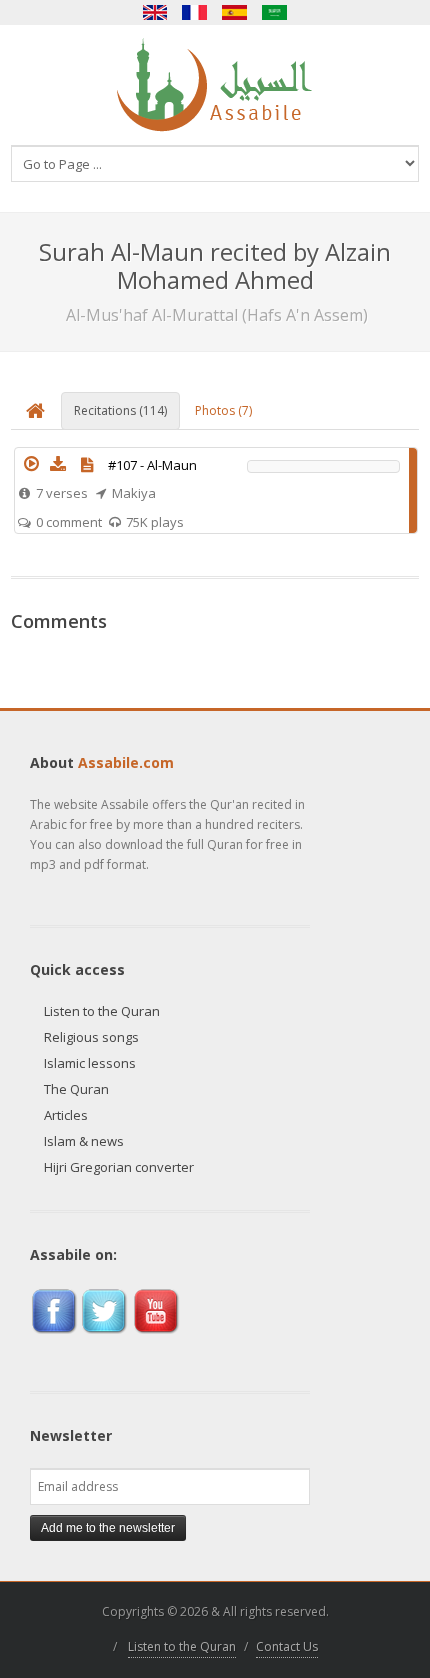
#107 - (152, 465)
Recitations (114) (120, 410)
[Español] (235, 12)
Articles (66, 1115)
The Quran (76, 1089)
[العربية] (275, 12)
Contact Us (287, 1646)
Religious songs (91, 1037)
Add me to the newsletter (108, 1528)
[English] (155, 12)
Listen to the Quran (102, 1011)
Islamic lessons (90, 1063)
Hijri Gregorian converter (119, 1167)
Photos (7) (223, 410)
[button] (32, 464)
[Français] (195, 12)
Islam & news (84, 1141)
